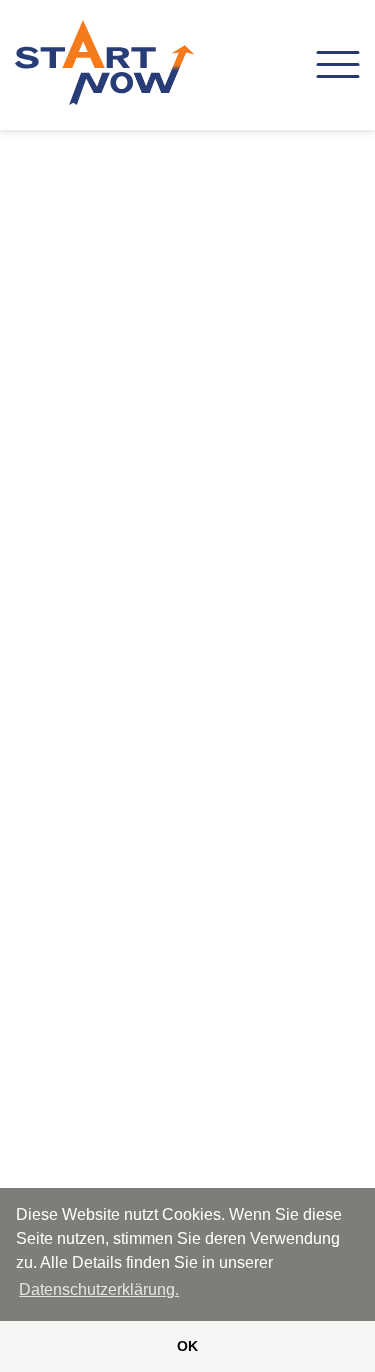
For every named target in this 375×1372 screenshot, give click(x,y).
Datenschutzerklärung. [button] (99, 1289)
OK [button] (187, 1346)
